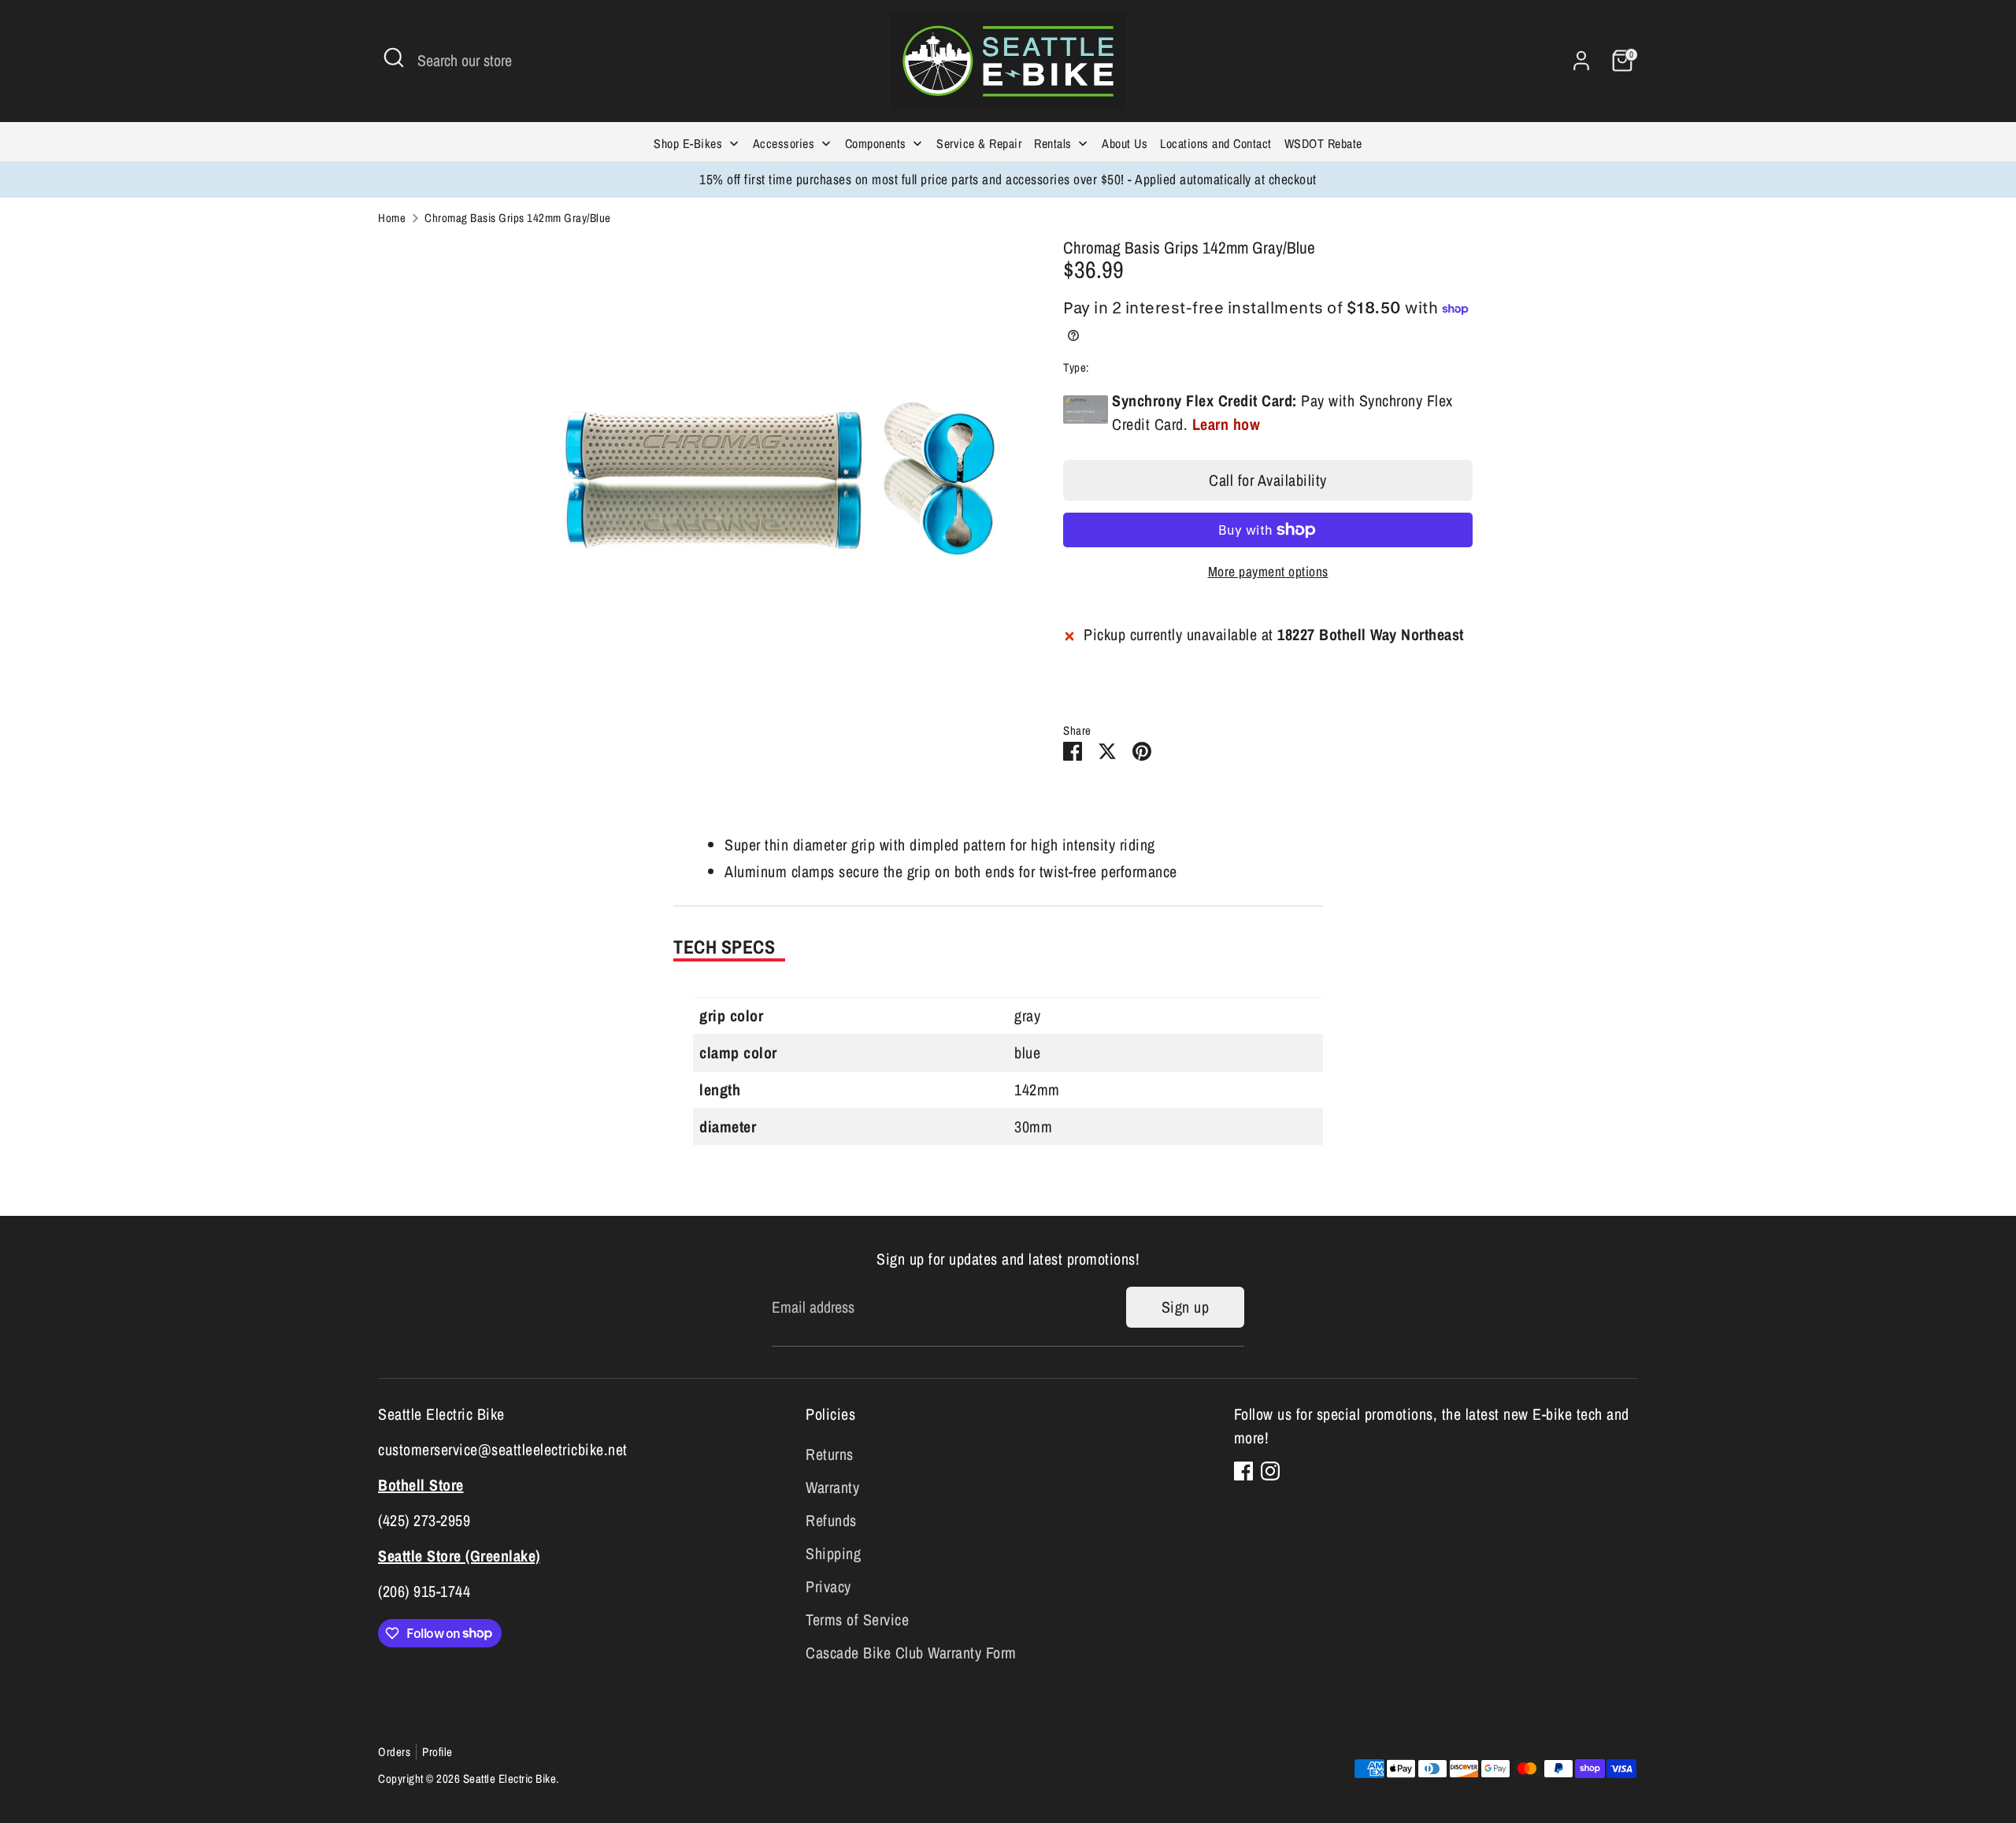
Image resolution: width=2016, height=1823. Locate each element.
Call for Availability (1268, 480)
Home (392, 218)
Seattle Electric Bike (510, 1779)
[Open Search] (394, 57)
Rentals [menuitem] (1053, 143)
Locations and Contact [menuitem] (1216, 143)
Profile (437, 1752)
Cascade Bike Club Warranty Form (911, 1653)
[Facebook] (1243, 1471)
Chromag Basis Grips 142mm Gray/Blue (518, 218)
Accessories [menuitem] (784, 143)
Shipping (833, 1553)
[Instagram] (1270, 1471)
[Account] (1581, 61)
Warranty (832, 1487)
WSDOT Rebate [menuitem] (1323, 143)
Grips (1104, 367)
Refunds (831, 1520)
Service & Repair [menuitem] (979, 143)
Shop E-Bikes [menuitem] (688, 143)
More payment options (1268, 571)
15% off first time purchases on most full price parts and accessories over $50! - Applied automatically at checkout (1008, 179)
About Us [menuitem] (1125, 143)
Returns (830, 1454)
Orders (394, 1752)
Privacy (828, 1586)
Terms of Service (857, 1619)
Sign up (1186, 1307)
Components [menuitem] (876, 143)
